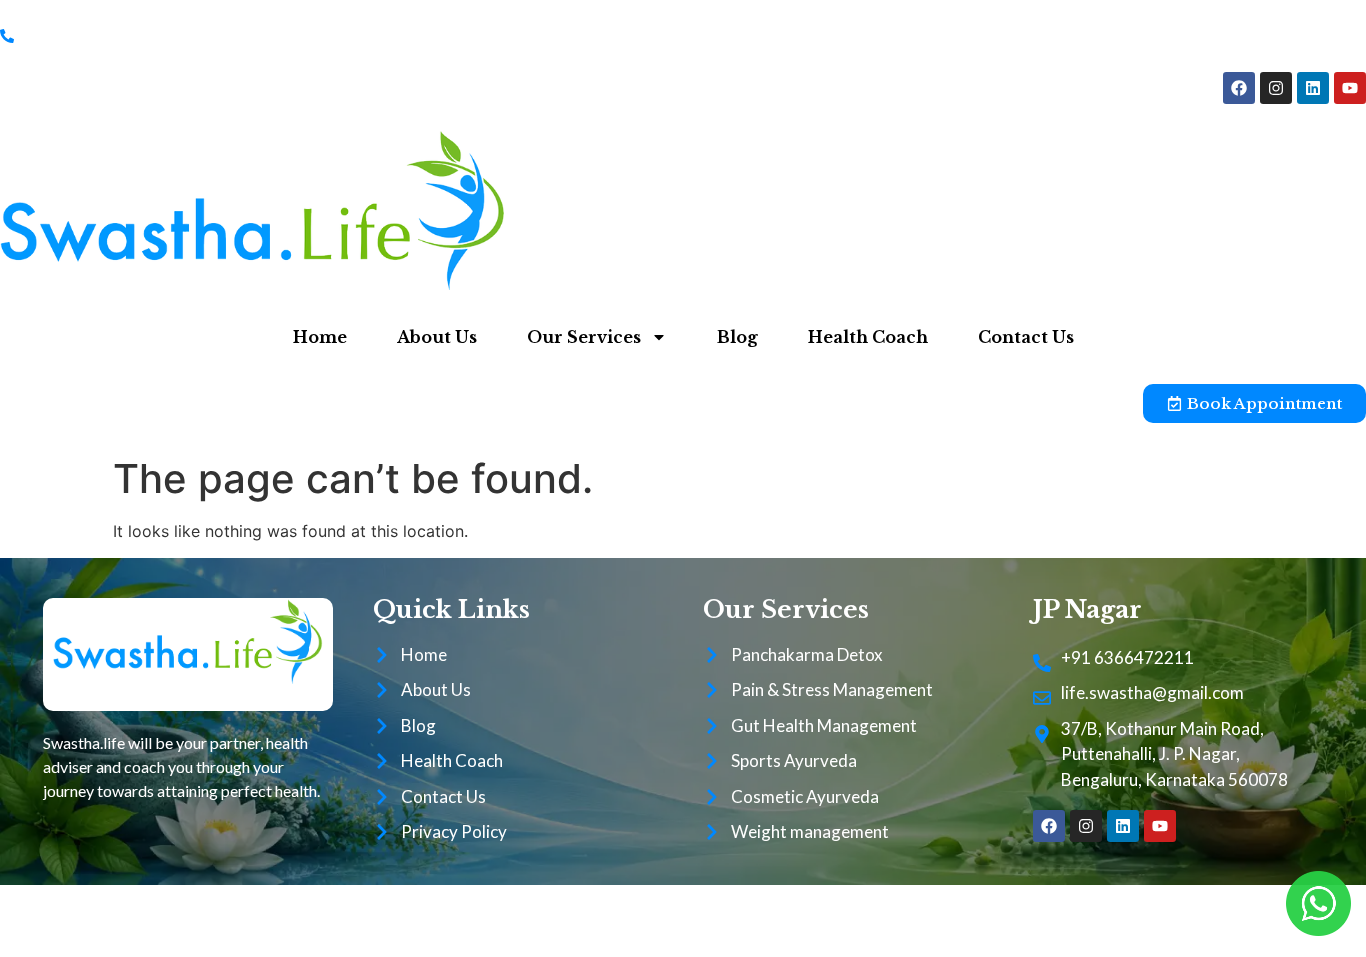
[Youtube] (1350, 88)
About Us (437, 337)
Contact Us (1026, 337)
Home (320, 337)
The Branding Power (905, 920)
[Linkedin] (1313, 88)
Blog (737, 337)
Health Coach (868, 337)
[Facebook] (1239, 88)
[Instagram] (1276, 88)
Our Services (584, 337)
